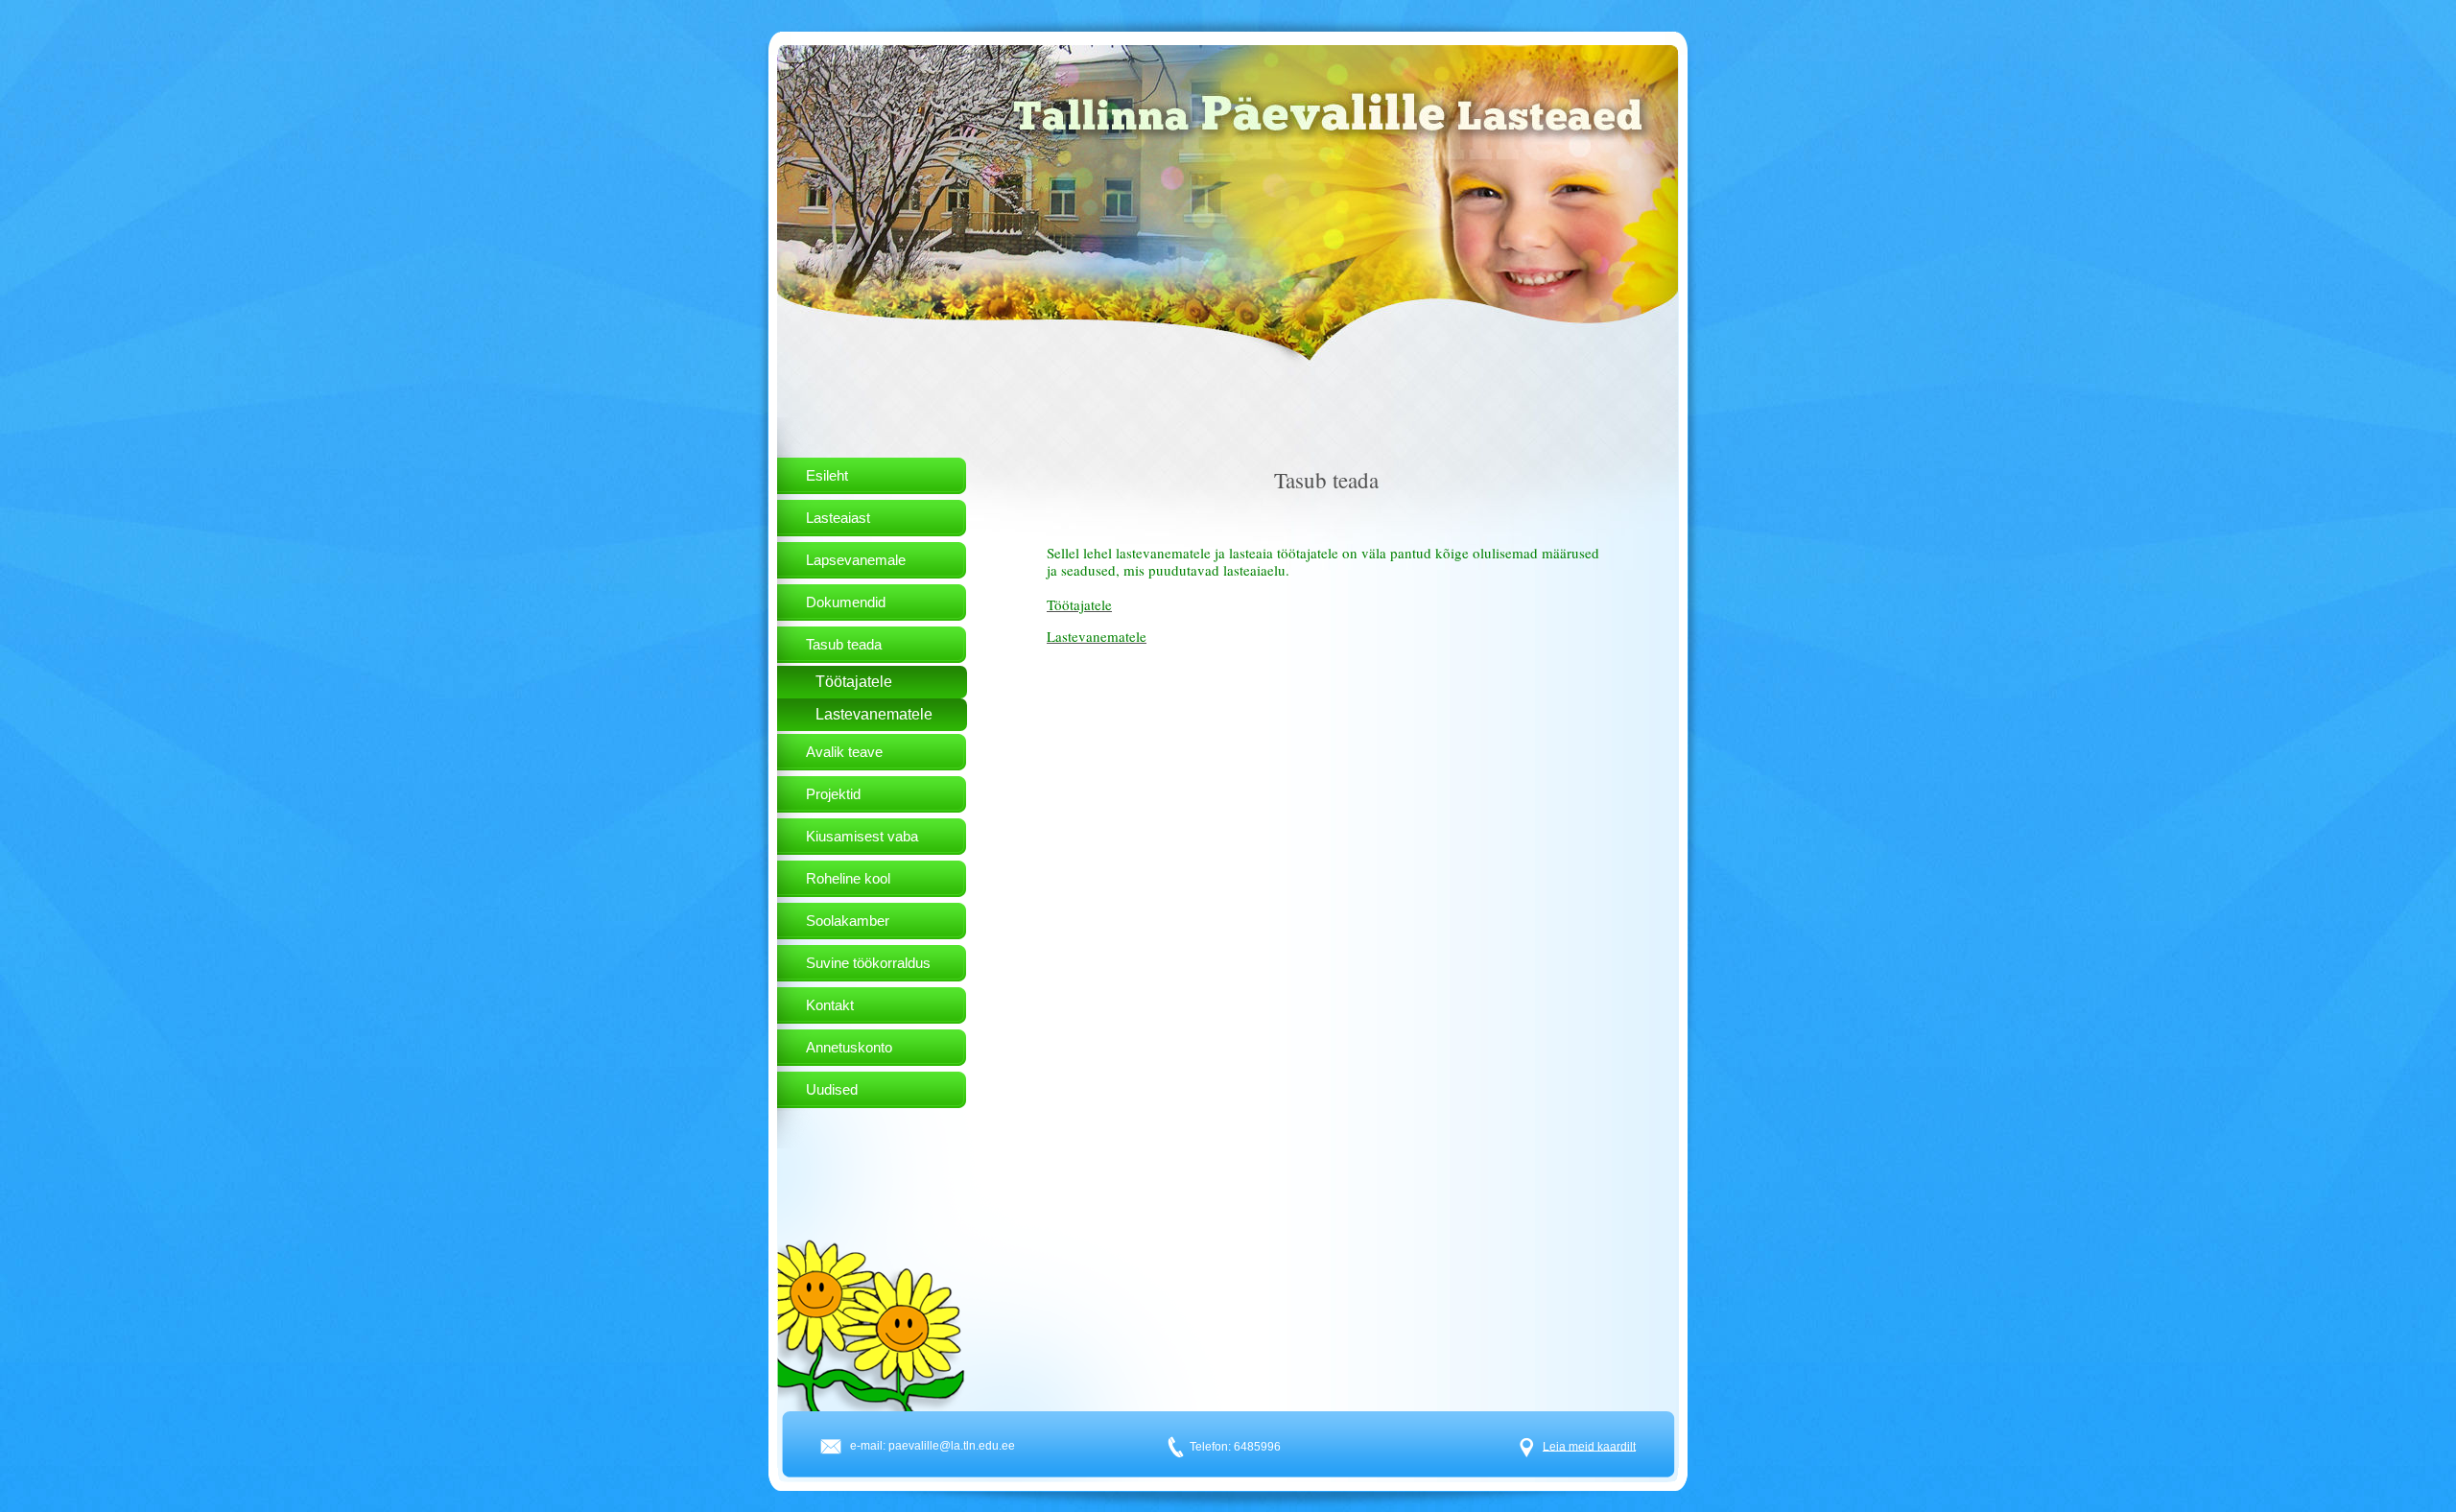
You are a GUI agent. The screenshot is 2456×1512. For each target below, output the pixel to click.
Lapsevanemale (856, 560)
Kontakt (830, 1005)
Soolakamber (848, 921)
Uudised (832, 1089)
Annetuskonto (849, 1047)
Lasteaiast (838, 518)
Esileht (827, 475)
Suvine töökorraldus (868, 963)
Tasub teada (844, 644)
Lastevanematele (874, 714)
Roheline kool (848, 878)
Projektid (833, 794)
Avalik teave (844, 752)
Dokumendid (846, 602)
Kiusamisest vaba (862, 836)
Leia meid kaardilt (1589, 1446)
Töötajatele (854, 682)
